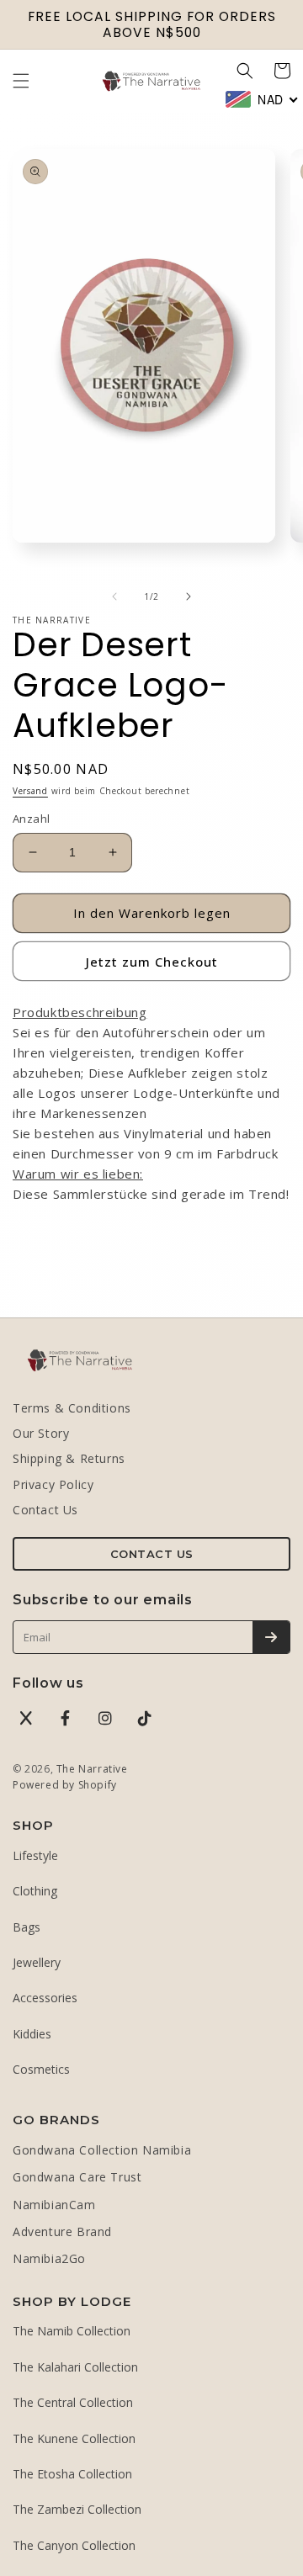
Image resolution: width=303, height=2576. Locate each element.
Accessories (45, 1998)
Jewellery (37, 1962)
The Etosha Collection (72, 2474)
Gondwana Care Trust (77, 2177)
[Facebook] (66, 1718)
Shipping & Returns (69, 1458)
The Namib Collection (72, 2331)
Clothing (35, 1891)
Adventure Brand (62, 2231)
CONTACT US (152, 1554)
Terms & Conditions (72, 1408)
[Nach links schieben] (114, 596)
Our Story (41, 1433)
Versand (30, 791)
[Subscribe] (271, 1637)
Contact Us (45, 1510)
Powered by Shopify (65, 1785)
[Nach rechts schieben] (189, 596)
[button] (21, 81)
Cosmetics (41, 2069)
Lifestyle (35, 1855)
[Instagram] (105, 1718)
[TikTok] (145, 1718)
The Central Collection (73, 2402)
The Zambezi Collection (77, 2509)
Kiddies (32, 2034)
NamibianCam (54, 2205)
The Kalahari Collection (75, 2367)
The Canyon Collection (74, 2545)
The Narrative (92, 1769)
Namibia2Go (49, 2258)
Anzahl (31, 819)
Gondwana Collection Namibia (102, 2150)
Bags (27, 1927)
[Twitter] (26, 1718)
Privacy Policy (53, 1484)
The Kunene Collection (74, 2438)
